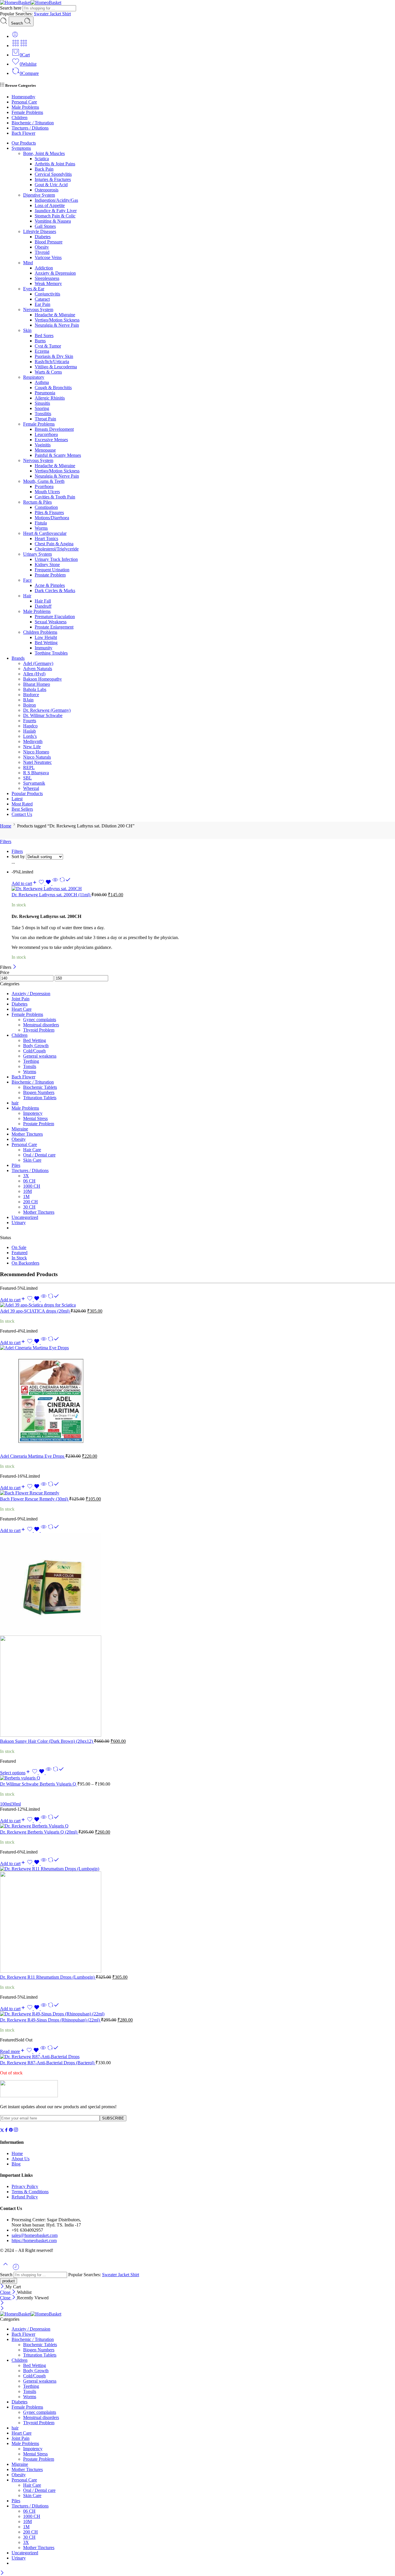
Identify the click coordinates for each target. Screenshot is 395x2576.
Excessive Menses (51, 440)
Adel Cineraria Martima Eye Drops (33, 1456)
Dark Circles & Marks (55, 591)
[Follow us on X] (2, 2131)
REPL (29, 767)
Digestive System (39, 195)
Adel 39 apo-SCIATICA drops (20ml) (35, 1311)
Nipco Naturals (37, 757)
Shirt (67, 14)
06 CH (29, 1181)
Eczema (42, 351)
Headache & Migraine (55, 315)
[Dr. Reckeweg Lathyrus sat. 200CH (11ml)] (203, 889)
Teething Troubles (51, 653)
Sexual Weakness (51, 622)
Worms (41, 528)
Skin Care (32, 1160)
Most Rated (22, 804)
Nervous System (38, 309)
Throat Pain (45, 419)
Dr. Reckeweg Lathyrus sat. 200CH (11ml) (51, 895)
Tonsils (30, 1066)
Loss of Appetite (50, 205)
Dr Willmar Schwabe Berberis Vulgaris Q (39, 1784)
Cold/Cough (34, 1051)
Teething (31, 1061)
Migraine (20, 1129)
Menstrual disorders (41, 1025)
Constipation (46, 507)
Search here (11, 8)
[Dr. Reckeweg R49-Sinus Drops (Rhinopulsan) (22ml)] (197, 2014)
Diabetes (43, 237)
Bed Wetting (46, 643)
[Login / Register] (15, 36)
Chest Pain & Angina (54, 544)
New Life (32, 747)
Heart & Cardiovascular (45, 533)
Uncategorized (25, 1217)
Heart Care (22, 1009)
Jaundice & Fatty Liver (56, 211)
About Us (21, 2159)
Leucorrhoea (46, 434)
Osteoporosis (47, 190)
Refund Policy (25, 2197)
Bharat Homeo (37, 684)
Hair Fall (43, 601)
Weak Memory (48, 283)
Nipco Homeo (36, 752)
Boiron (29, 705)
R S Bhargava (36, 773)
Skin (27, 330)
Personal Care (24, 102)
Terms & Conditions (30, 2192)
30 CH (29, 1207)
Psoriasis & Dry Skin (54, 356)
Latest (17, 799)
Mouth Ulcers (47, 492)
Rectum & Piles (37, 502)
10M (27, 1191)
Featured (20, 1253)
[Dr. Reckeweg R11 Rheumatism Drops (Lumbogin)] (197, 1920)
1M (26, 1196)
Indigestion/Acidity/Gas (56, 200)
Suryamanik (34, 783)
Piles (16, 1165)
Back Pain (44, 169)
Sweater (42, 14)
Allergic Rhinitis (50, 398)
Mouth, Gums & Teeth (44, 481)
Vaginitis (43, 445)
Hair (27, 596)
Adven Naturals (38, 669)
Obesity (42, 247)
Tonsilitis (43, 414)
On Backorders (25, 1263)
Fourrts (30, 721)
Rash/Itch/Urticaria (52, 362)
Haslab (29, 731)
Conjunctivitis (47, 294)
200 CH (31, 1202)
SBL (27, 778)
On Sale (19, 1247)
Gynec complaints (40, 1020)
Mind (28, 263)
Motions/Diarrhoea (52, 518)
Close (6, 2292)
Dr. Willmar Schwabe (43, 715)
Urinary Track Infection (56, 559)
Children (20, 118)
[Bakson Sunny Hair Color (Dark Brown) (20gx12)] (197, 1636)
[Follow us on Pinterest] (11, 2131)
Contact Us (22, 814)
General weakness (40, 1056)
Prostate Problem (50, 575)
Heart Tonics (46, 538)
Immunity (44, 648)
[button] (24, 883)
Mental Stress (35, 1118)
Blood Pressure (49, 242)
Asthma (42, 382)
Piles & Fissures (49, 512)
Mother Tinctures (27, 1134)
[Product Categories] (16, 46)
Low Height (46, 637)
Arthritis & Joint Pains (55, 164)
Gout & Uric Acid (51, 185)
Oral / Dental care (39, 1155)
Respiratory (34, 377)
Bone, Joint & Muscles (44, 153)
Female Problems (27, 112)
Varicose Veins (48, 257)
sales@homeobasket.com (35, 2235)
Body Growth (36, 1046)
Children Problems (40, 632)
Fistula (41, 523)
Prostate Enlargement (54, 627)
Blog (16, 2164)
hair (15, 1103)
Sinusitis (42, 403)
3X (26, 1176)
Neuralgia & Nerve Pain (57, 325)
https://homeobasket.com (34, 2240)
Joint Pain (21, 999)
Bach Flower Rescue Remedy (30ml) (35, 1499)
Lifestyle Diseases (40, 231)
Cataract (42, 299)
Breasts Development (54, 429)
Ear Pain (43, 304)
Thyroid (42, 252)
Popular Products (27, 793)
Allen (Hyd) (34, 674)
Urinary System (37, 554)
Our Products (24, 143)
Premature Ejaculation (55, 617)
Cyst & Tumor (48, 346)
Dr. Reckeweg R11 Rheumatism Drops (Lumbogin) (48, 1977)
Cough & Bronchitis (53, 388)
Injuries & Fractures (53, 179)
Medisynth (33, 741)
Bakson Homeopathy (43, 679)
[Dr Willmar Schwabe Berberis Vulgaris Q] (197, 1778)
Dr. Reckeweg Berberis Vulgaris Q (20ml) (39, 1832)
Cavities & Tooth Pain (55, 497)
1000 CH (32, 1186)
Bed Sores (44, 336)
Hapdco (30, 726)
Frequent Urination (52, 570)
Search (17, 23)
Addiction (44, 268)
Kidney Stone (47, 564)
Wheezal (31, 788)
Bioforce (31, 695)
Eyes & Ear (34, 289)
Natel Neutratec (37, 762)
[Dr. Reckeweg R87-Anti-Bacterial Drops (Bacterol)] (197, 2057)
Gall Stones (45, 226)
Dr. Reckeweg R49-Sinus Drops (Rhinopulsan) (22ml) (50, 2020)
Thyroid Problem (39, 1030)
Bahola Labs (35, 689)
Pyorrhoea (44, 486)
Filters (6, 841)
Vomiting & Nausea (53, 221)
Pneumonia (45, 393)
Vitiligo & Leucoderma (56, 367)
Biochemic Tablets (40, 1087)
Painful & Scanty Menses (58, 455)
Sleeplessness (47, 278)
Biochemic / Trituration (33, 123)
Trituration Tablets (40, 1098)
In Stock (19, 1258)
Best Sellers (22, 809)
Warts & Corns (48, 372)
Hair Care (32, 1150)
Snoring (42, 408)
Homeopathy (23, 97)
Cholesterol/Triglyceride (57, 549)
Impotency (33, 1113)
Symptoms (21, 148)
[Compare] (65, 883)
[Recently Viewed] (16, 2269)
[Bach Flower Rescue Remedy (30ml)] (197, 1493)
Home (6, 826)
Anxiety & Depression (55, 273)
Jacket (56, 14)
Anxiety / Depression (31, 994)
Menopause (45, 450)
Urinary (19, 1223)
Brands (18, 658)
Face (27, 580)
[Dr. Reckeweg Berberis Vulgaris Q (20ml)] (197, 1826)
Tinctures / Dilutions (30, 128)
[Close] (15, 967)
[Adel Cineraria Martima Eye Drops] (197, 1399)
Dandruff (43, 606)
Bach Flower (23, 133)
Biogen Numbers (39, 1092)
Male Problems (25, 107)
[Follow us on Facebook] (6, 2131)
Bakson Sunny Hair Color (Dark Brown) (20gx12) (47, 1741)
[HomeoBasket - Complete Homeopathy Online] (31, 2)
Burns (40, 341)
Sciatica (42, 159)
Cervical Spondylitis (53, 174)
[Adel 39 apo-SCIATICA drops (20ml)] (197, 1305)
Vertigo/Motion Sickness (57, 320)
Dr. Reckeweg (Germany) (47, 710)
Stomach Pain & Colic (55, 216)
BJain (28, 700)
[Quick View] (55, 883)
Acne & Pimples (50, 585)
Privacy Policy (25, 2186)
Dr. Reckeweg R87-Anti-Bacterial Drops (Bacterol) (48, 2063)
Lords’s (30, 736)
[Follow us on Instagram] (16, 2131)
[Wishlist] (45, 883)
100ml (6, 1804)
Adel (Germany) (38, 663)
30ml (16, 1804)
